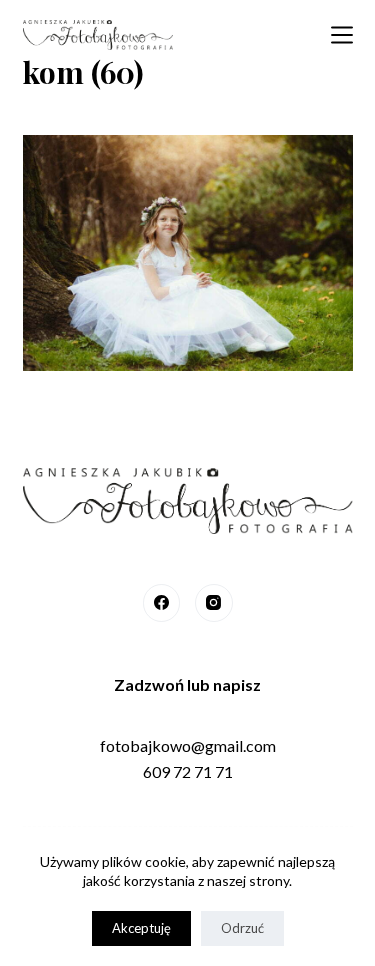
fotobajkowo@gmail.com (188, 745)
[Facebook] (162, 603)
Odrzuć (242, 928)
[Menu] (342, 35)
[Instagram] (214, 603)
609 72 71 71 (188, 771)
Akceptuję (141, 928)
